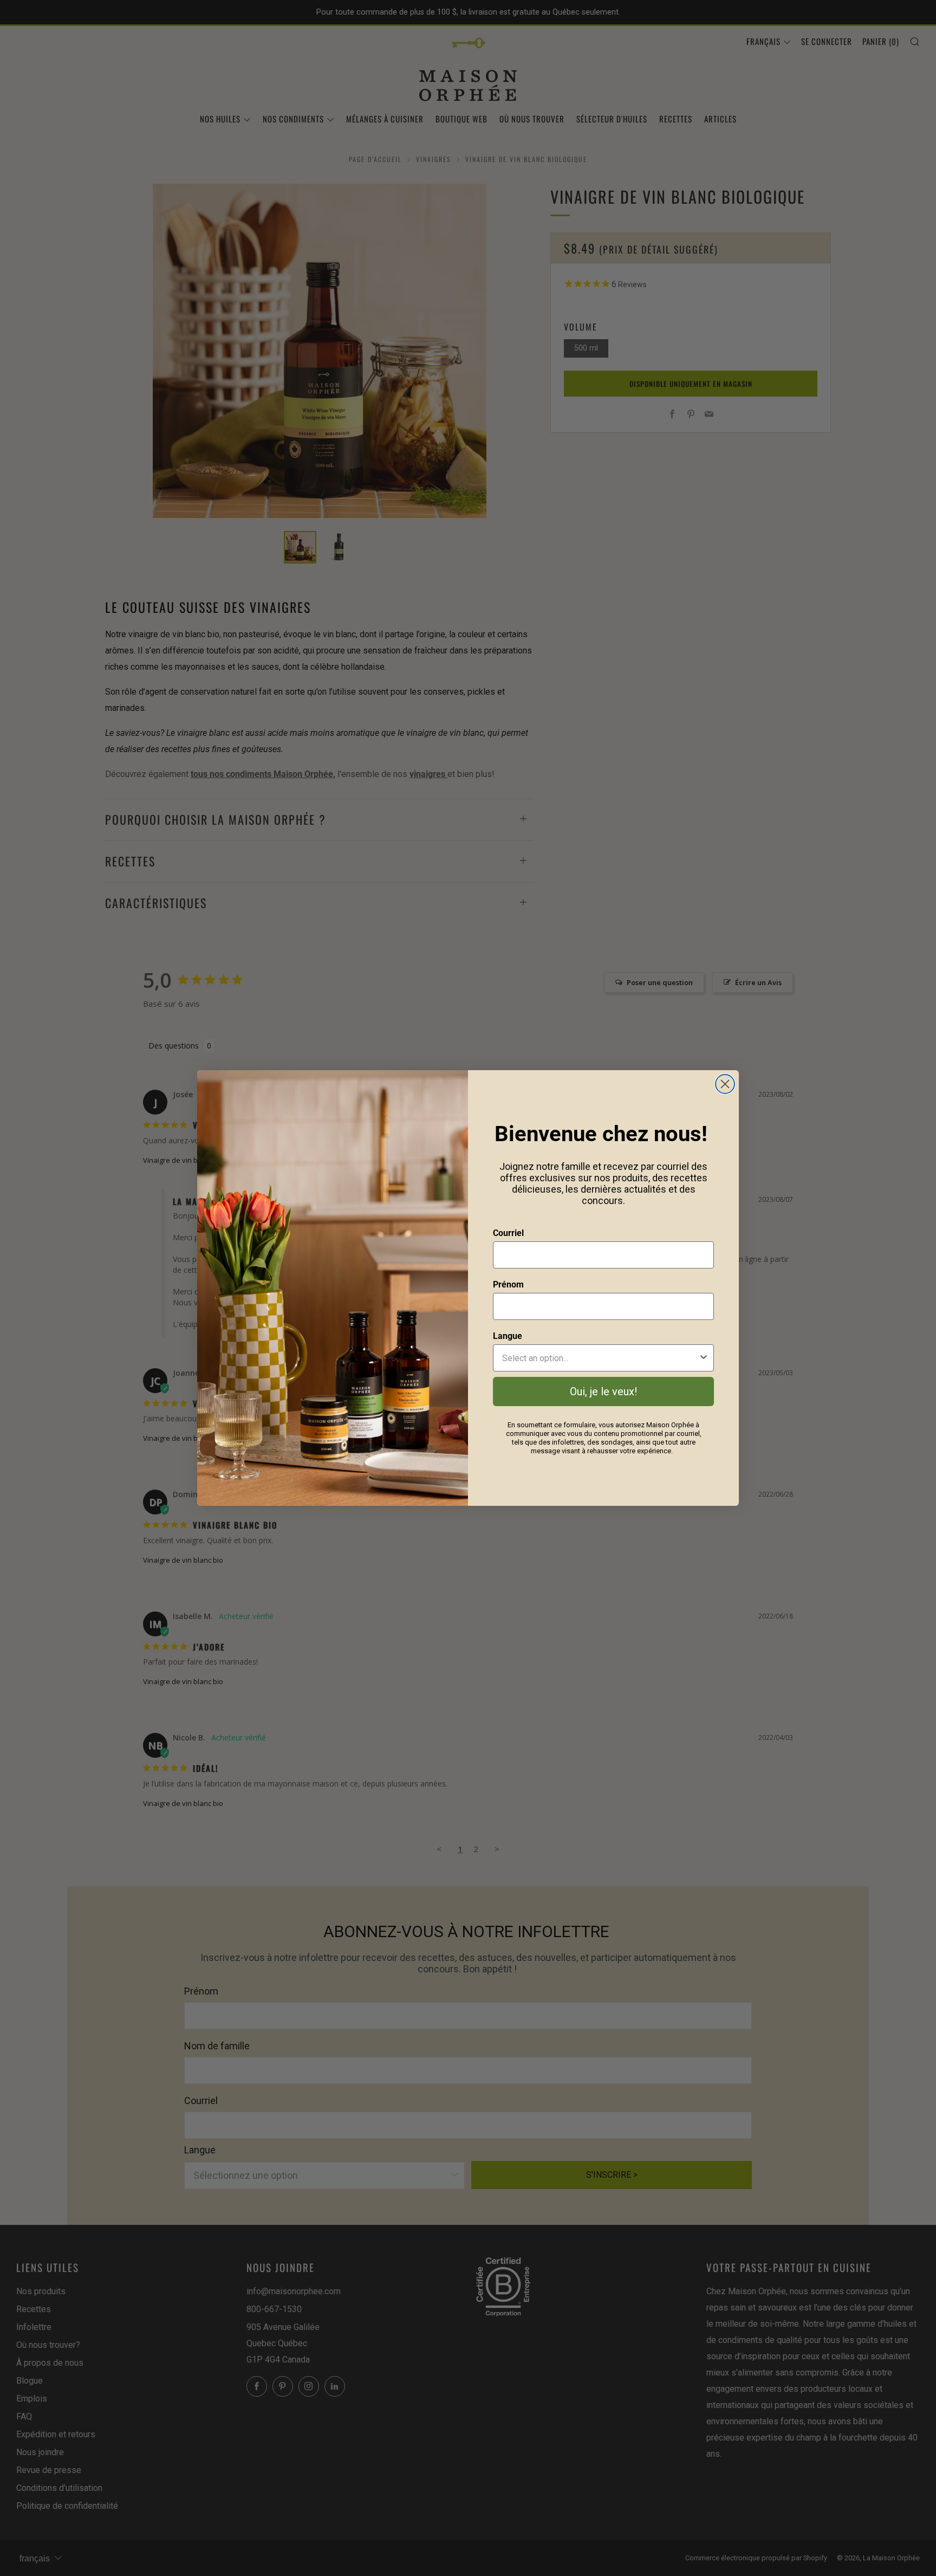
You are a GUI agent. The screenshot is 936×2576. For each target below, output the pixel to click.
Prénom (508, 1284)
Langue (508, 1336)
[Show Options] (704, 1358)
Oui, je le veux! (603, 1391)
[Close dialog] (725, 1084)
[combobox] (600, 1358)
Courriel (508, 1233)
